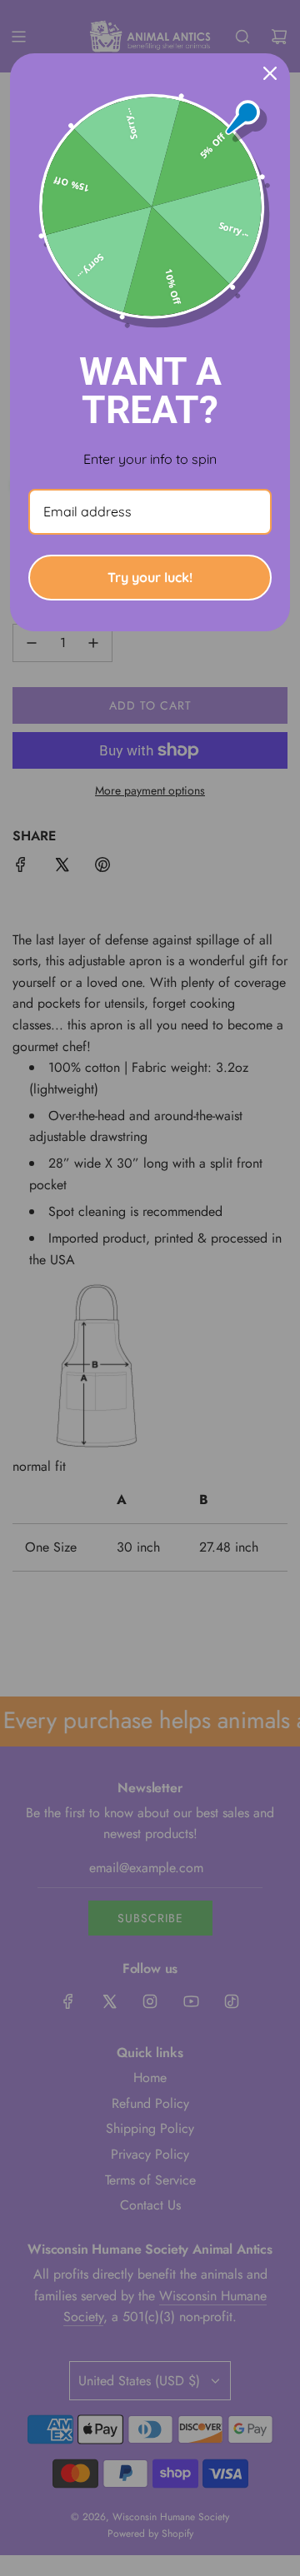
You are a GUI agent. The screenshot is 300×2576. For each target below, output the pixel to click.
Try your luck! (150, 577)
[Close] (270, 73)
